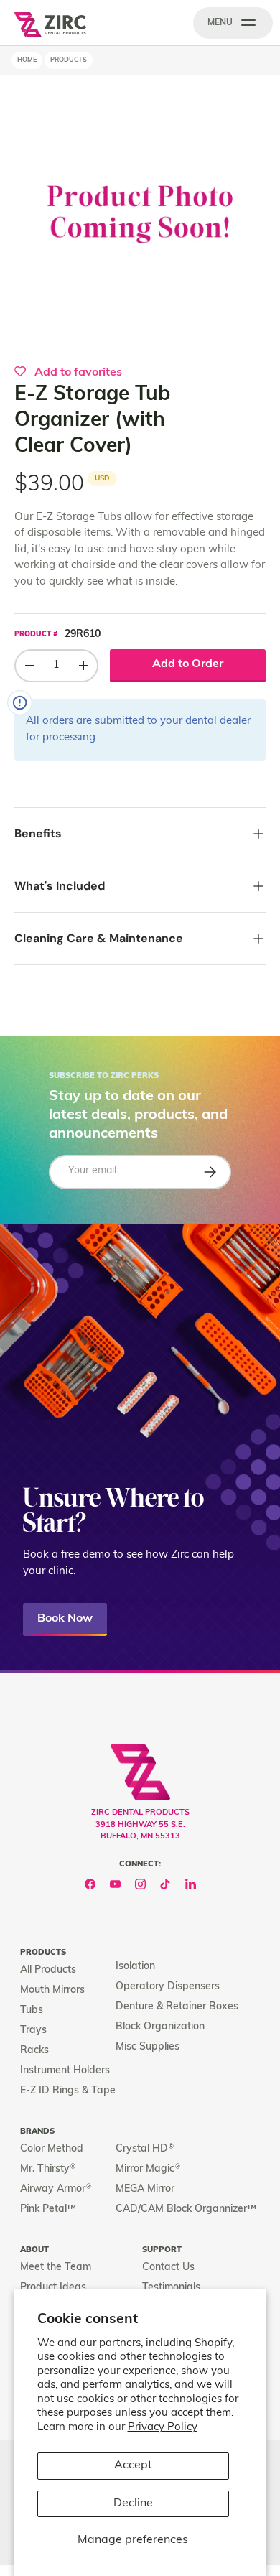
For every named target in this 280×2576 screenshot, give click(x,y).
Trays (33, 2031)
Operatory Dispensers (168, 1987)
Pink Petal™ (48, 2209)
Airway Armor (56, 2189)
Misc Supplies (148, 2047)
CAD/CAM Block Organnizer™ (186, 2209)
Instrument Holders (65, 2071)
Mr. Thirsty (48, 2169)
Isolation (135, 1967)
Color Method (52, 2149)
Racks (34, 2051)
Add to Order (188, 664)
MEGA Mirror (145, 2189)
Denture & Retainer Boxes (177, 2007)
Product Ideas (53, 2288)
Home (27, 60)
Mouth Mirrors (52, 1990)
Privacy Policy (163, 2428)
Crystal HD (145, 2149)
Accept (133, 2465)
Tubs (32, 2010)
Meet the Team (56, 2268)
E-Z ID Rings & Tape (68, 2091)
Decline (133, 2503)
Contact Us (168, 2268)
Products (69, 60)
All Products (48, 1970)
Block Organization (160, 2027)
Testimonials (171, 2288)
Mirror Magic (148, 2169)
